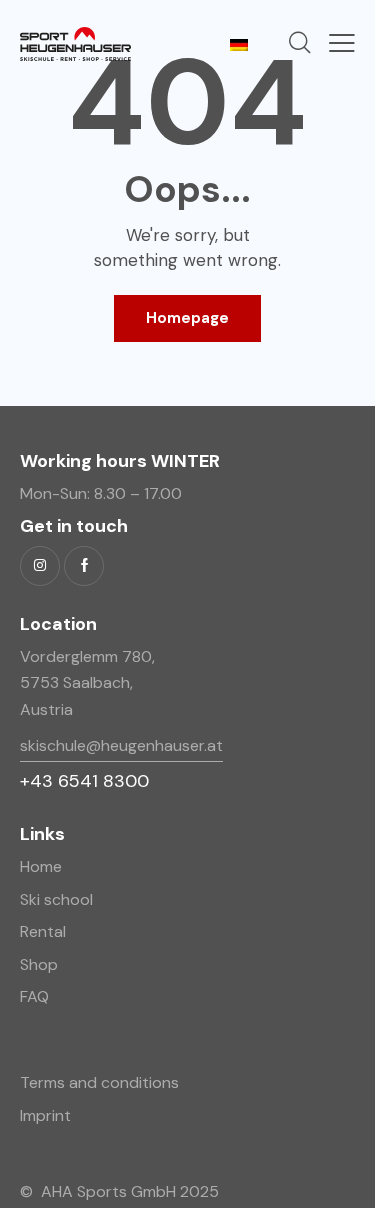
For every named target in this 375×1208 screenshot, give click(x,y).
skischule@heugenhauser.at (121, 745)
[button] (342, 43)
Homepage (187, 318)
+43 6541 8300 (84, 781)
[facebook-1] (84, 566)
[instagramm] (40, 566)
